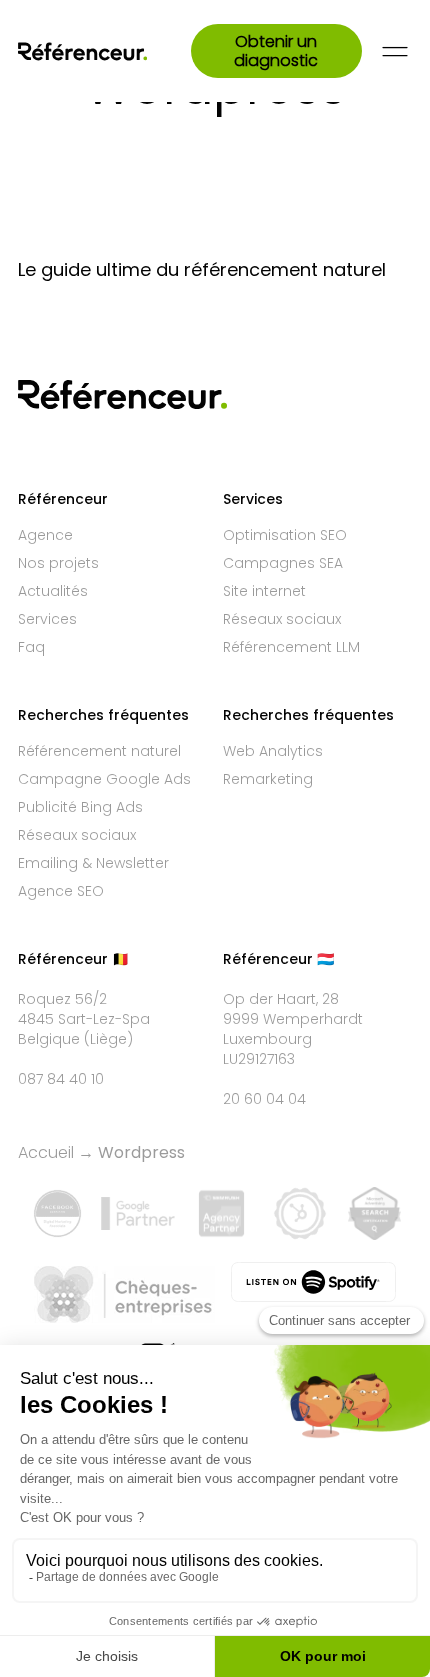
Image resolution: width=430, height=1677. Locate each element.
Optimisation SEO (285, 535)
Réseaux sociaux (282, 619)
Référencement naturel (99, 751)
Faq (31, 647)
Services (47, 619)
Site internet (264, 591)
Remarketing (268, 779)
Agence (45, 535)
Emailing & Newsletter (93, 863)
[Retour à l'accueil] (104, 51)
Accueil (46, 1152)
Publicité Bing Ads (80, 807)
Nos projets (58, 563)
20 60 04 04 (264, 1099)
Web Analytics (273, 751)
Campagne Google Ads (104, 779)
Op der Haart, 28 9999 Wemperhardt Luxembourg (293, 1019)
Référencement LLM (291, 647)
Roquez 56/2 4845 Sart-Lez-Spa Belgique (84, 1019)
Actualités (53, 591)
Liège (108, 1039)
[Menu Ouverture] (395, 51)
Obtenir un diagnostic (276, 51)
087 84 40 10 (61, 1079)
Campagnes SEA (283, 563)
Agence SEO (61, 891)
